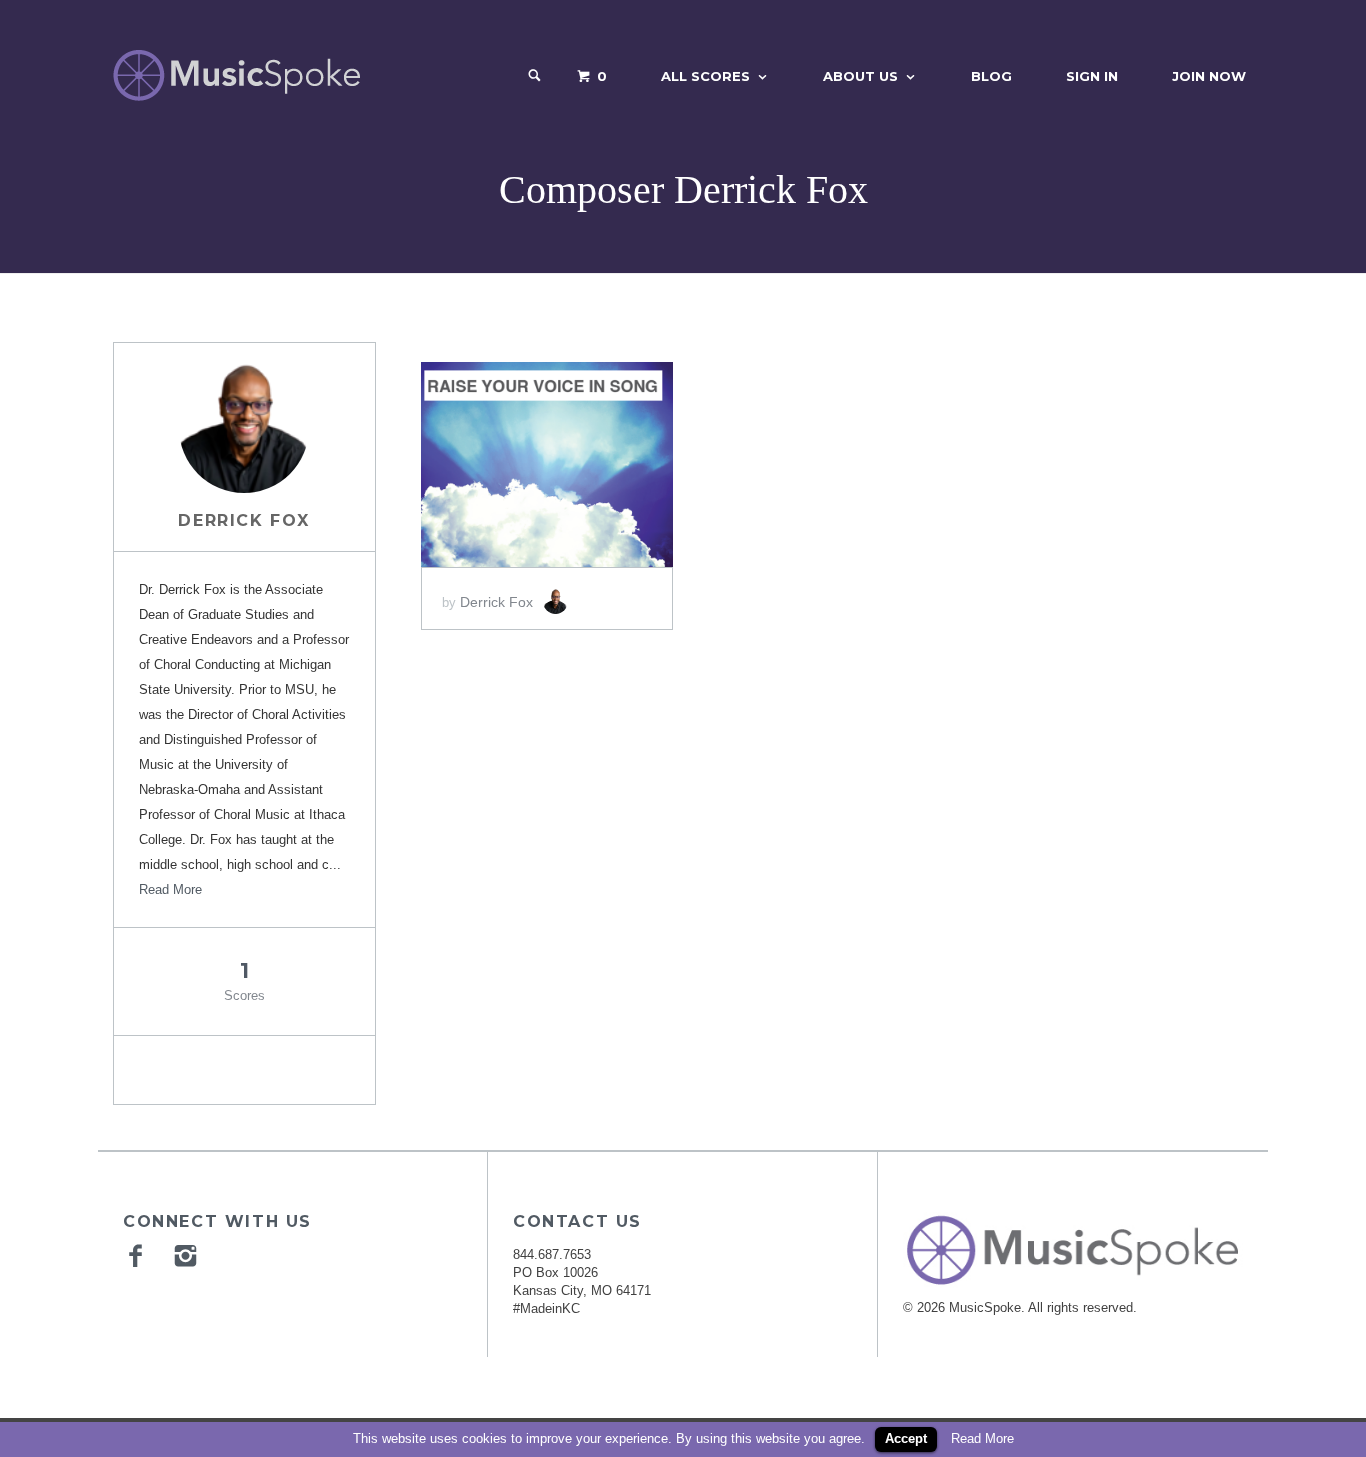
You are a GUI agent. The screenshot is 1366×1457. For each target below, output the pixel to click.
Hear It (546, 465)
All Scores (705, 76)
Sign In (1092, 76)
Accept (906, 1438)
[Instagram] (188, 1255)
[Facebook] (138, 1255)
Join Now (1209, 76)
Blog (991, 76)
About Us (860, 76)
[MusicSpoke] (236, 75)
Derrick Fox (244, 520)
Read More (170, 889)
